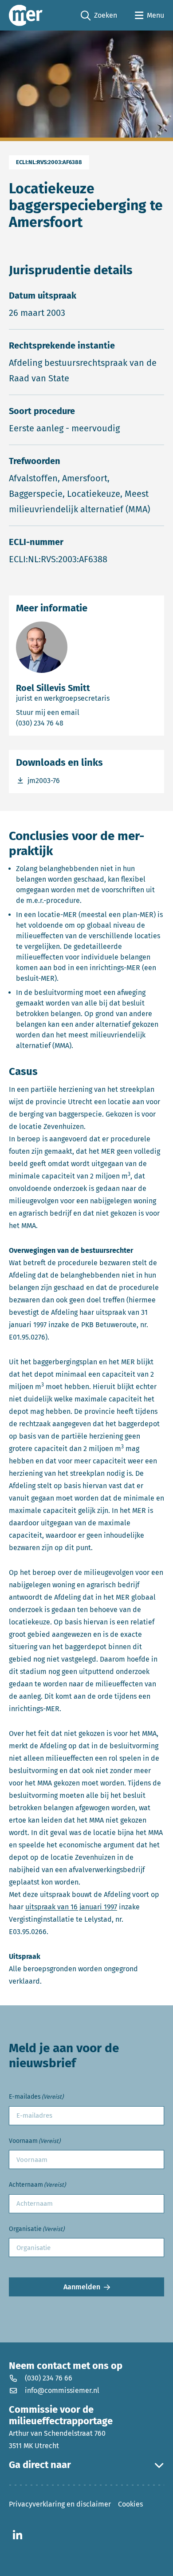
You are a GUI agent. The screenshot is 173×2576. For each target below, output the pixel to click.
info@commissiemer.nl (62, 2390)
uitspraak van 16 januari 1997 (71, 1907)
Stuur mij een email (86, 712)
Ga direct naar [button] (40, 2465)
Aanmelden (82, 2287)
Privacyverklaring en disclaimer (60, 2504)
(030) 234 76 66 (49, 2378)
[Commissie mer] (26, 15)
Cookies (130, 2504)
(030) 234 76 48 (75, 723)
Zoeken (99, 16)
